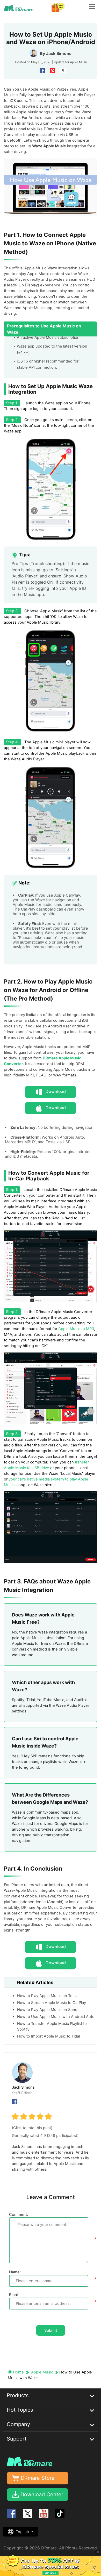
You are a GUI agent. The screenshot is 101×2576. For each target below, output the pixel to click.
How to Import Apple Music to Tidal (48, 2036)
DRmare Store (38, 2478)
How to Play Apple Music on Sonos (48, 2010)
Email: (14, 2295)
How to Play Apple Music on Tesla (47, 1996)
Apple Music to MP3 (76, 1329)
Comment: (19, 2215)
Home (18, 2372)
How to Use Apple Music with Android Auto (56, 2017)
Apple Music (79, 62)
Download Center (42, 2494)
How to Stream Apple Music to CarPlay (52, 2003)
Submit (51, 2330)
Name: (15, 2272)
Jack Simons (59, 53)
